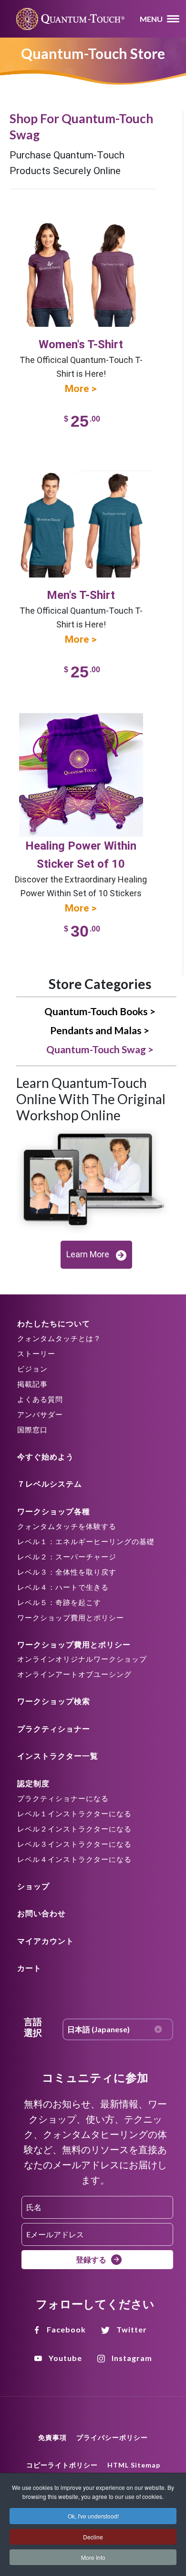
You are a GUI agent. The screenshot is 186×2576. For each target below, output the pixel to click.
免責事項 (52, 2437)
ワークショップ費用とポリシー (71, 1617)
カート (29, 1968)
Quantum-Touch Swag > (100, 1049)
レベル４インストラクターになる (74, 1859)
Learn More (88, 1254)
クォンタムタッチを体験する (67, 1526)
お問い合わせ (41, 1913)
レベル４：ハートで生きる (63, 1587)
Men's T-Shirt (81, 595)
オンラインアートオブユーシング (74, 1674)
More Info (93, 2557)
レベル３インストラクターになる (74, 1844)
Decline (93, 2537)
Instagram (132, 2358)
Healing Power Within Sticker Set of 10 (81, 855)
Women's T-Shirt (81, 344)
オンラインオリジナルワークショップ (82, 1659)
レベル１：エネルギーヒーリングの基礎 (86, 1541)
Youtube (65, 2358)
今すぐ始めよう (46, 1456)
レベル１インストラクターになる (74, 1813)
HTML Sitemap (134, 2465)
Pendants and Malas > (100, 1030)
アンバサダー (40, 1414)
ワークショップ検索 (54, 1701)
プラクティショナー (54, 1729)
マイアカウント (46, 1941)
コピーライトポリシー (62, 2465)
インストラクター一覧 (58, 1756)
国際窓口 (32, 1430)
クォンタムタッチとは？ (59, 1338)
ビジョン (32, 1369)
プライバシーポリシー (112, 2437)
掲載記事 (32, 1384)
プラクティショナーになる (63, 1798)
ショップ (33, 1886)
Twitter (132, 2329)
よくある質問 (40, 1399)
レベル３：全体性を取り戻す (67, 1572)
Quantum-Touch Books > (100, 1011)
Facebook (66, 2329)
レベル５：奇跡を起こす (59, 1602)
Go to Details (72, 225)
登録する (91, 2259)
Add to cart (72, 727)
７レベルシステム (50, 1484)
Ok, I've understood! (93, 2516)
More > (81, 389)
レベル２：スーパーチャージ (67, 1557)
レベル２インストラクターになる (74, 1829)
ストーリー (36, 1353)
